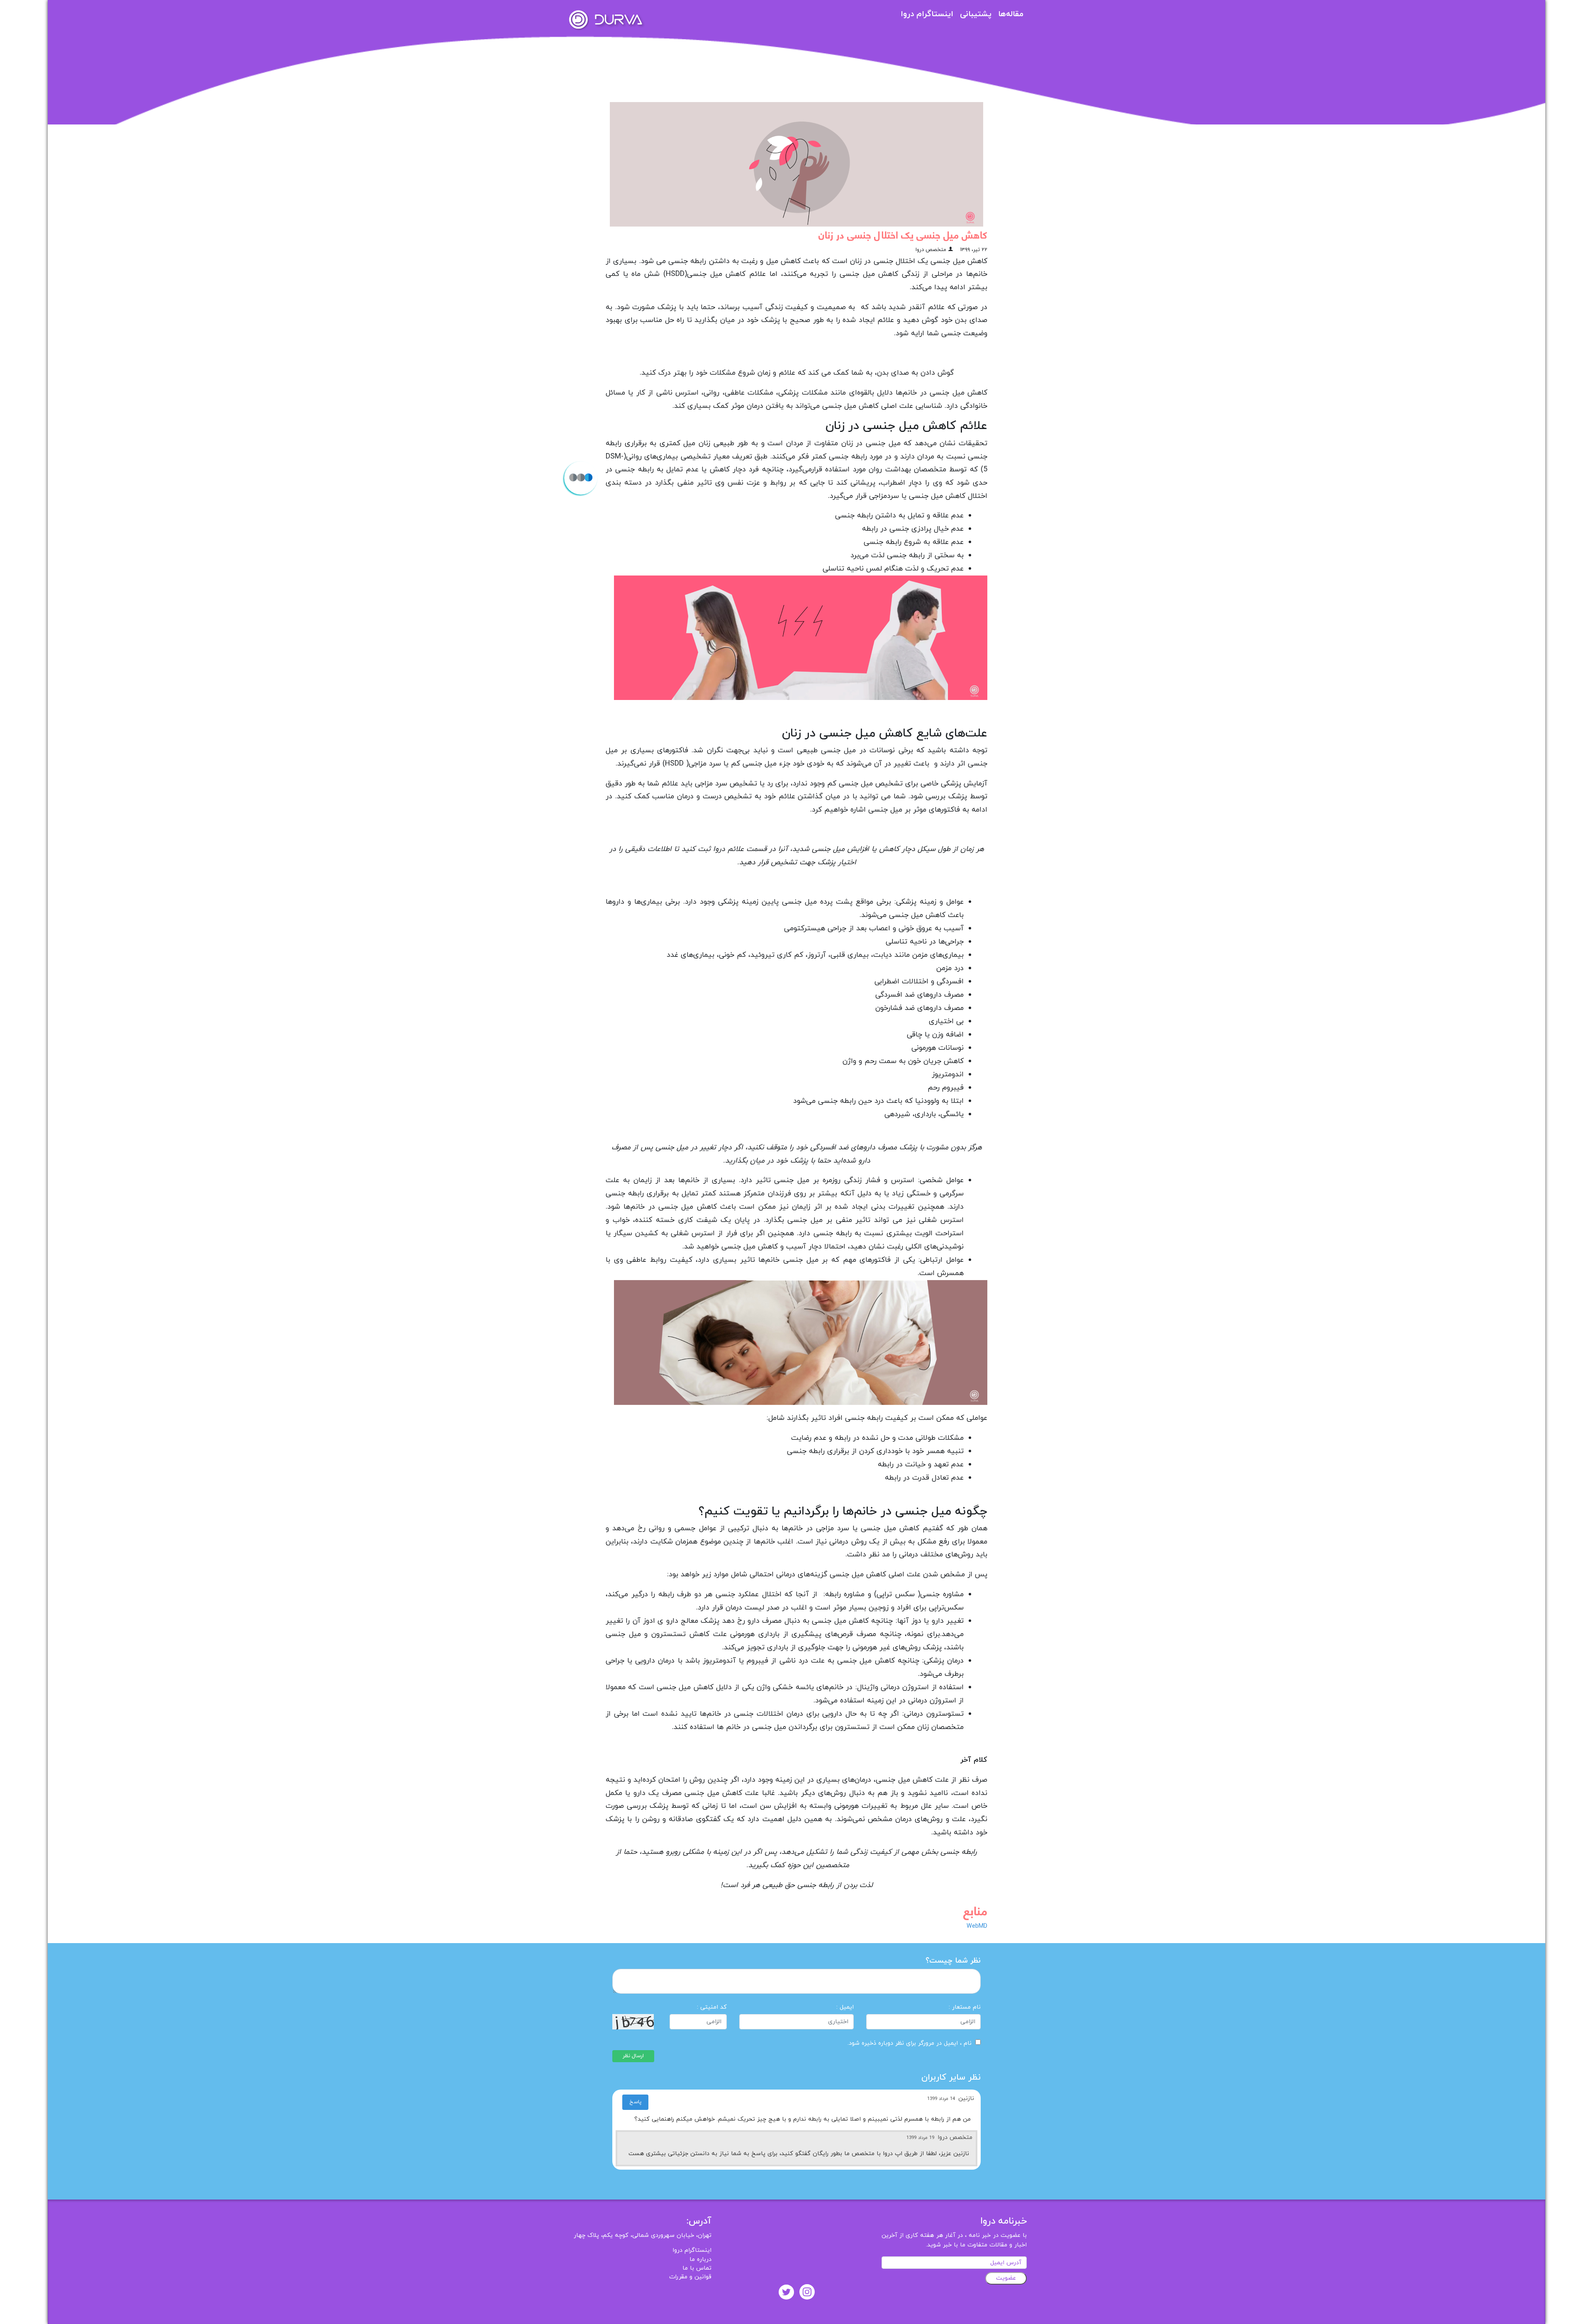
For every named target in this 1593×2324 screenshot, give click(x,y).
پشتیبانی (976, 14)
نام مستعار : (965, 2007)
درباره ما (700, 2259)
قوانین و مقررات (690, 2277)
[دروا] (606, 19)
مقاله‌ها (1011, 14)
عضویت (1006, 2278)
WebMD (977, 1926)
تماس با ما (697, 2268)
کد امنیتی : (712, 2007)
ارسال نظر (633, 2056)
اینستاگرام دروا (927, 14)
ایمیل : (845, 2007)
